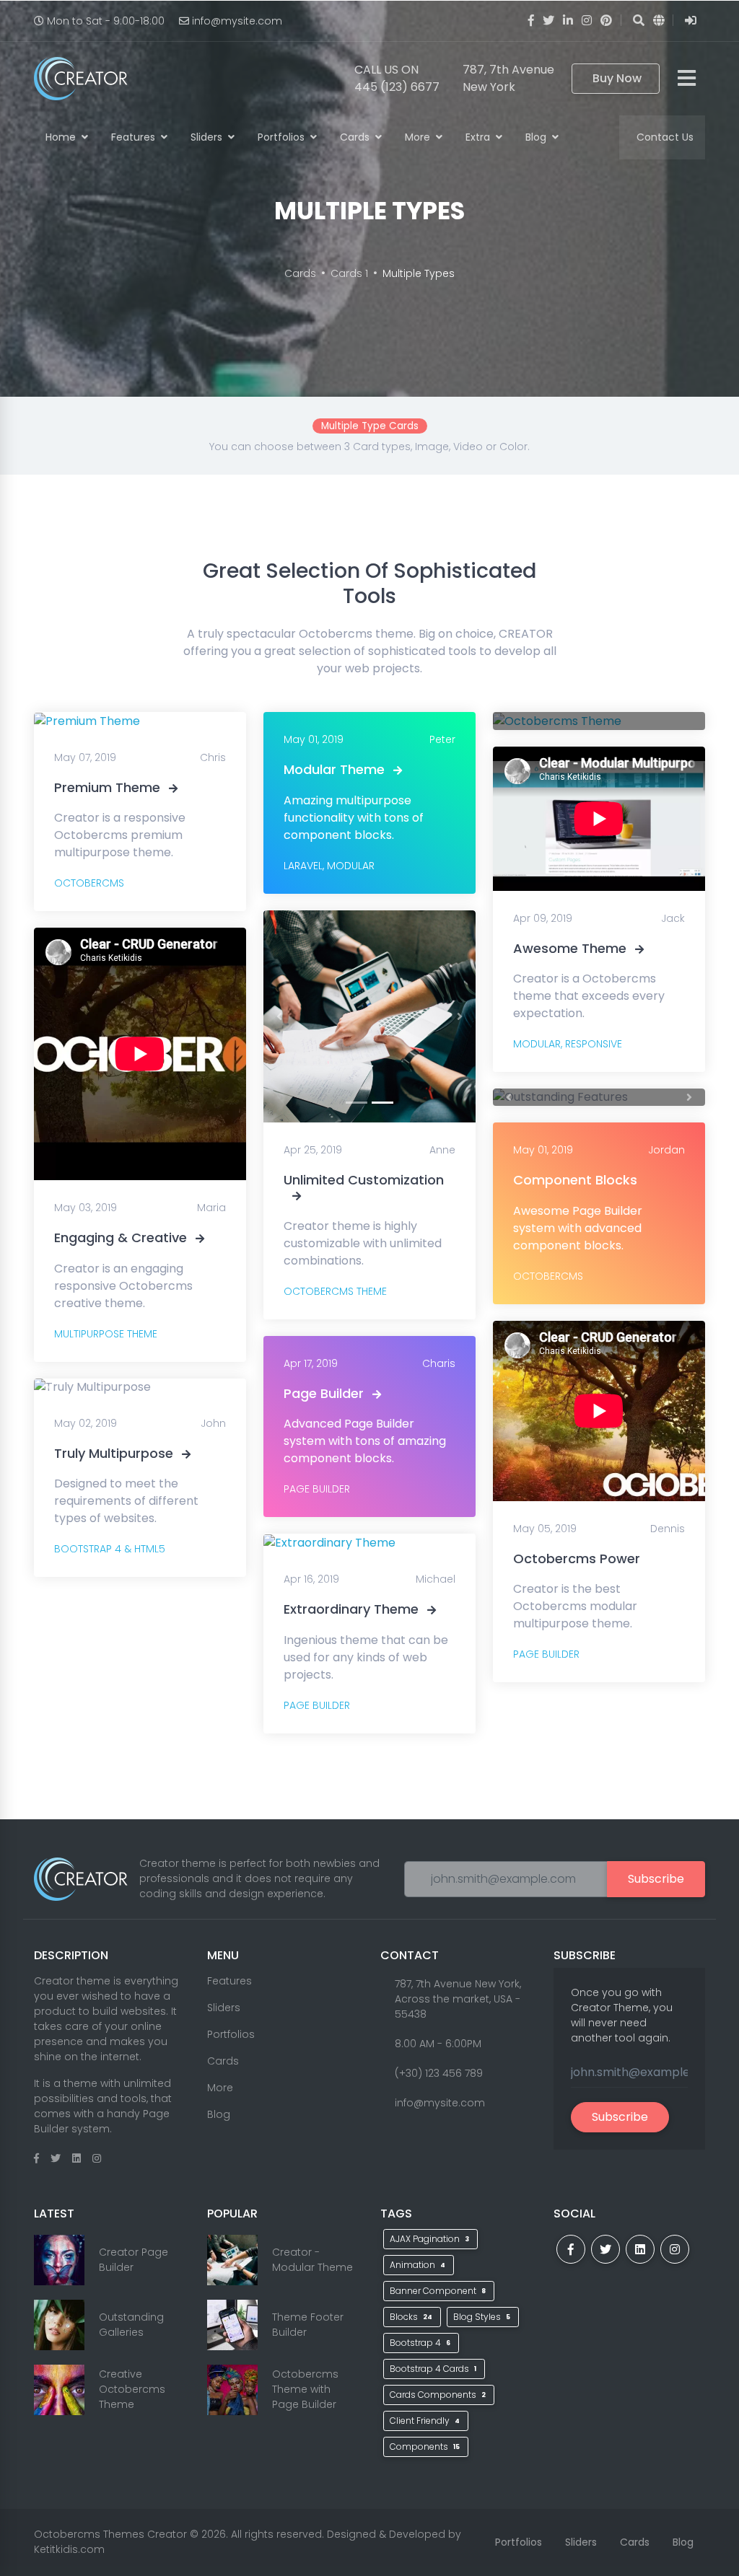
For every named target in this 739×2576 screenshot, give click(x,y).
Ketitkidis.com (69, 2549)
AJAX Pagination (429, 2239)
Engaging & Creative (121, 1238)
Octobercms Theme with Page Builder (305, 2389)
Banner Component (438, 2291)
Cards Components (438, 2395)
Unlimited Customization (364, 1180)
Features (135, 137)
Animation (417, 2265)
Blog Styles (482, 2317)
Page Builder (324, 1393)
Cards (356, 137)
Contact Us (665, 137)
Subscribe (656, 1879)
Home (62, 137)
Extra (479, 137)
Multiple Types (419, 273)
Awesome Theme (570, 948)
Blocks (411, 2317)
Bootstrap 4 (420, 2343)
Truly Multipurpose (114, 1453)
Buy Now (617, 78)
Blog (537, 137)
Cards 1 (349, 273)
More (419, 137)
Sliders (208, 137)
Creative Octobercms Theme (132, 2389)
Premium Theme (107, 787)
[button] (50, 1387)
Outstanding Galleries (131, 2325)
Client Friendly (425, 2421)
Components (425, 2447)
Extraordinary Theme (351, 1609)
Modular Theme (334, 769)
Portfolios (283, 137)
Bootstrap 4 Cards (433, 2369)
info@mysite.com (237, 21)
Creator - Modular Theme (312, 2260)
